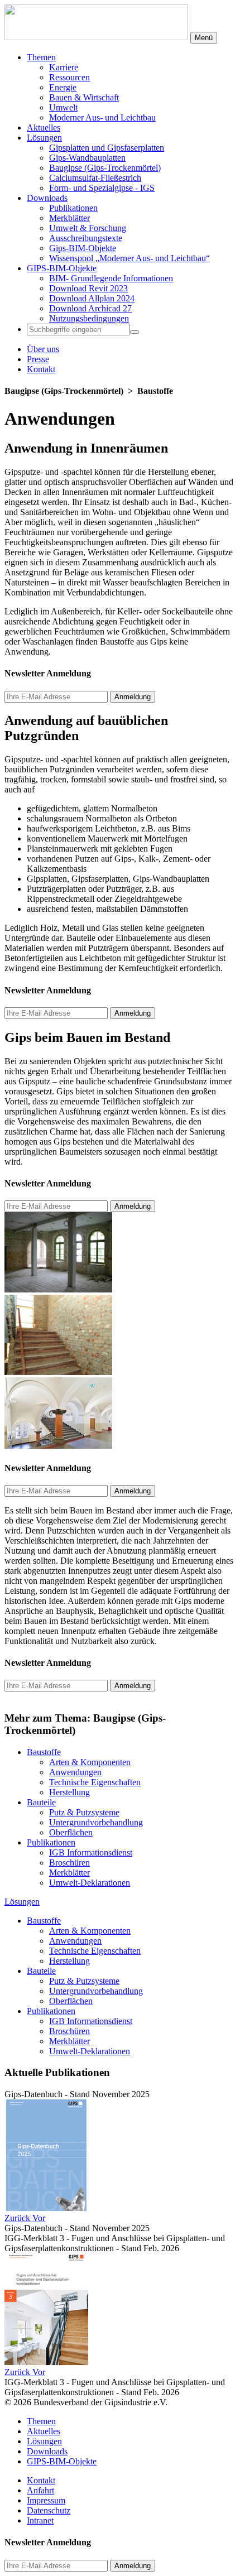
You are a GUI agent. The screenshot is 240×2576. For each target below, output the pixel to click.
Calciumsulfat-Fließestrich (95, 178)
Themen (41, 57)
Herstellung (69, 1792)
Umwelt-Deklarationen (90, 1883)
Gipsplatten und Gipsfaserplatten (107, 148)
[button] (18, 2218)
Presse (38, 359)
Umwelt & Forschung (88, 228)
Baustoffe (44, 1752)
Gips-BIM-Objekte (83, 248)
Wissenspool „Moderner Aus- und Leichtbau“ (129, 258)
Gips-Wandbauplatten (87, 158)
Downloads (47, 198)
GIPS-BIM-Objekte (62, 268)
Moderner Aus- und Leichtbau (102, 117)
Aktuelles (44, 128)
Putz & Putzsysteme (84, 1812)
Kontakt (41, 369)
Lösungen (44, 138)
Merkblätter (69, 218)
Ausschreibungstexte (86, 238)
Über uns (43, 349)
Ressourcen (69, 77)
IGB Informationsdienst (91, 1852)
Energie (63, 87)
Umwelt (63, 107)
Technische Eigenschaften (95, 1782)
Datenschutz (49, 2510)
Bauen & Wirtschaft (84, 97)
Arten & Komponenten (90, 1762)
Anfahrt (40, 2490)
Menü (204, 38)
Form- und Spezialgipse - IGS (102, 188)
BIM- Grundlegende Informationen (111, 278)
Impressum (46, 2500)
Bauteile (41, 1802)
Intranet (40, 2520)
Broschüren (69, 1863)
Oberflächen (71, 1832)
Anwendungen (75, 1772)
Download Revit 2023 (88, 288)
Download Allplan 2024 (92, 298)
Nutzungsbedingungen (89, 318)
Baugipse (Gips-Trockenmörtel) (105, 168)
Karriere (64, 67)
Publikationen (73, 208)
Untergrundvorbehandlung (96, 1822)
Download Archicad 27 (90, 308)
